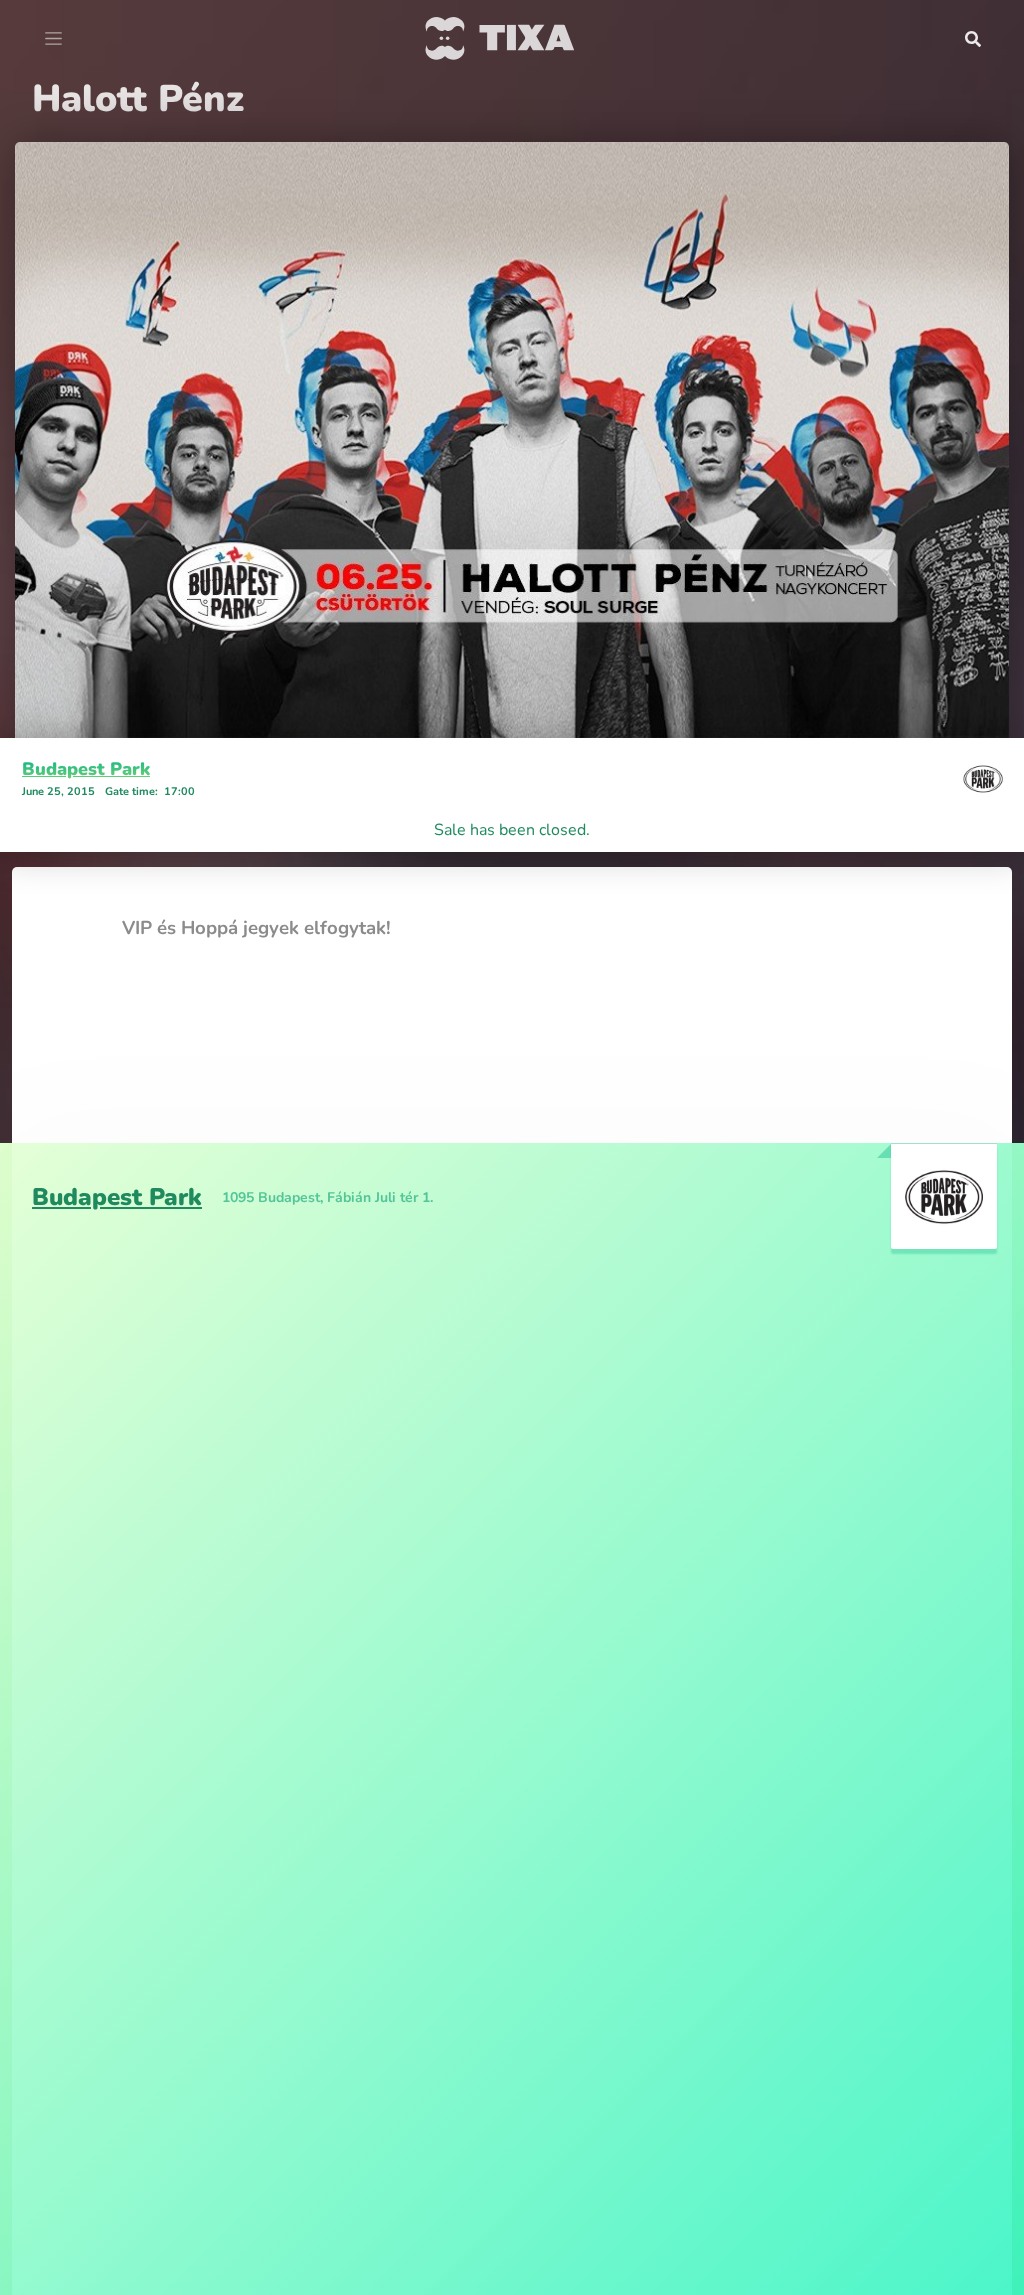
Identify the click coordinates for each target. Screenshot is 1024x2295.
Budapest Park (86, 769)
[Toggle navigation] (53, 39)
